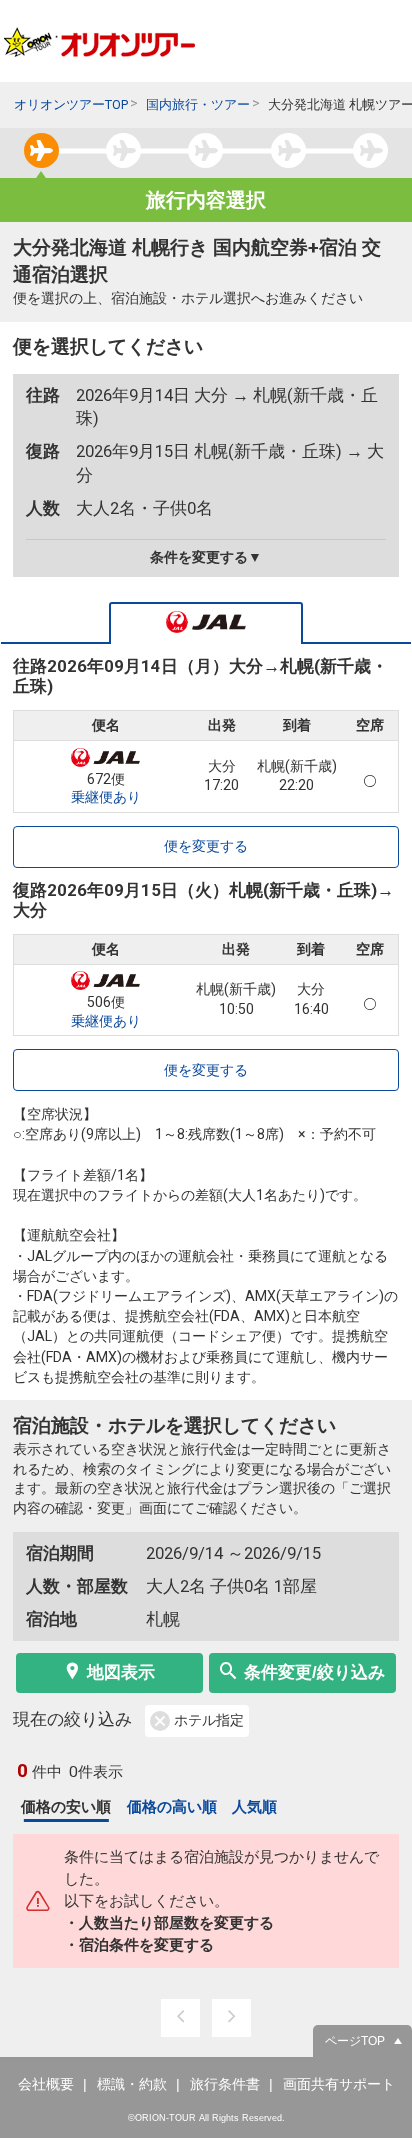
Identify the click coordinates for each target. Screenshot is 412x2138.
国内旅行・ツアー (198, 104)
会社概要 (46, 2084)
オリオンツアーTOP (71, 104)
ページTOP (355, 2041)
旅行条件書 (225, 2084)
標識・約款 (132, 2084)
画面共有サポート (339, 2084)
